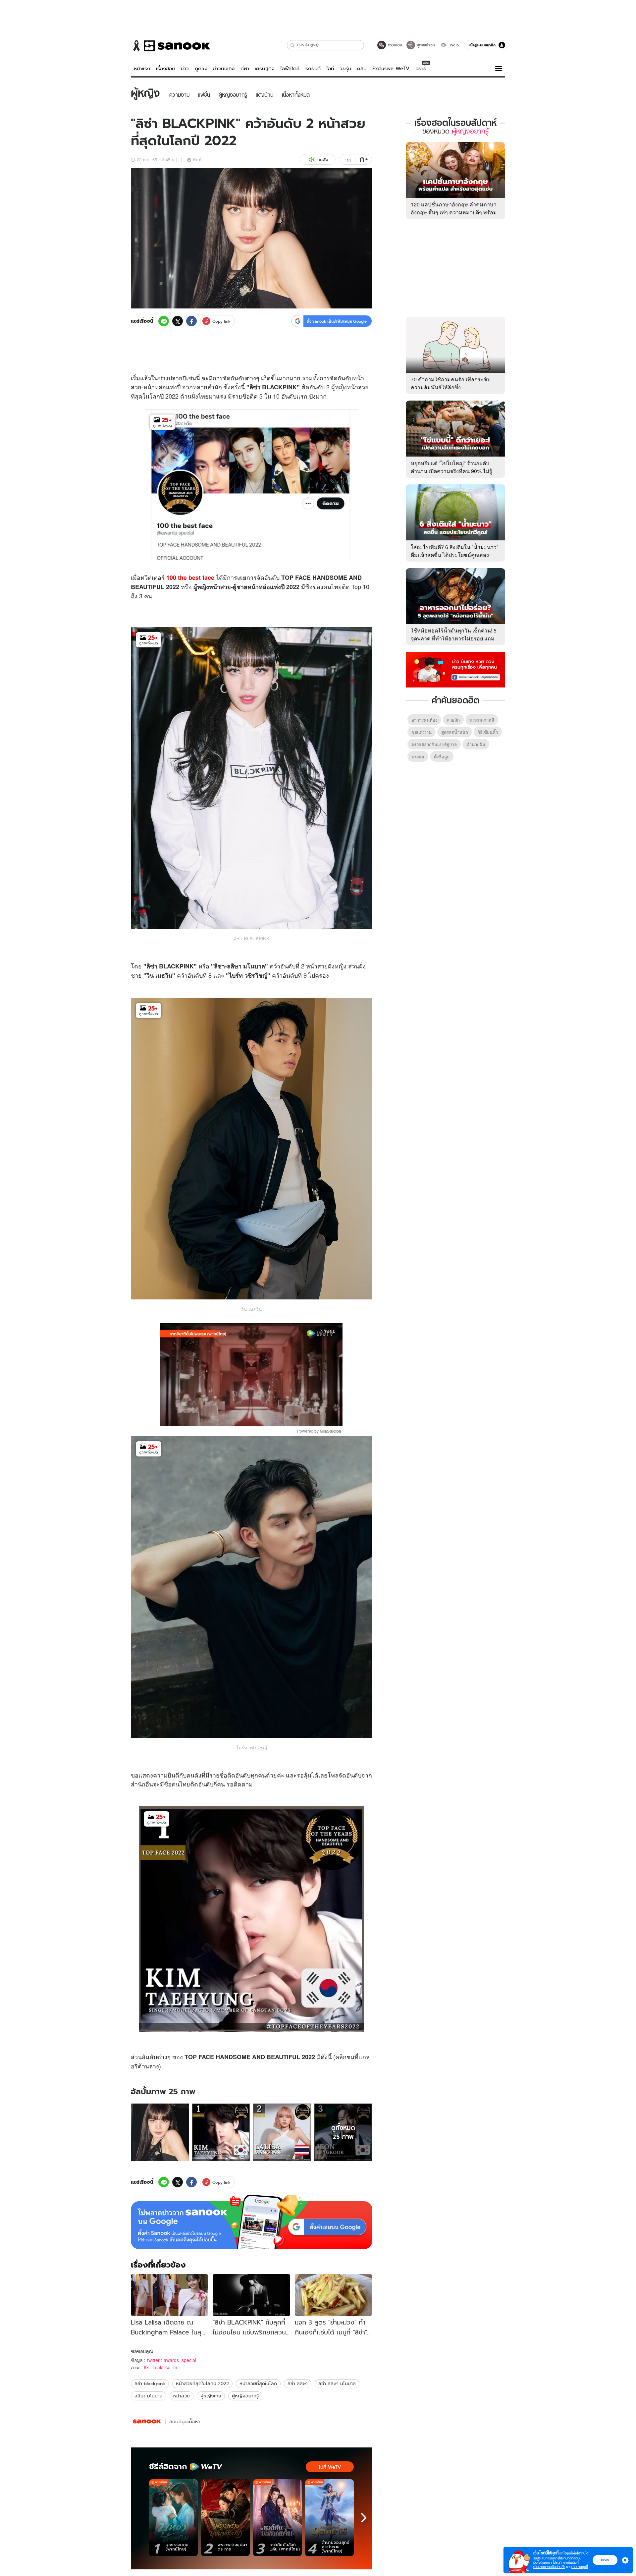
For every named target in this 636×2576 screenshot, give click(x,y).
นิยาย (421, 69)
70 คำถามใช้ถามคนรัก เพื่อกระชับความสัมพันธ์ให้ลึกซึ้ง (451, 383)
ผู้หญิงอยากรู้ (245, 2396)
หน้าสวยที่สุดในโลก (258, 2384)
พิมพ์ (197, 160)
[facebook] (191, 321)
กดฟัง (323, 160)
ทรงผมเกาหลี (482, 720)
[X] (178, 321)
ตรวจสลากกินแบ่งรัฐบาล (434, 744)
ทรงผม (418, 757)
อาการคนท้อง (424, 720)
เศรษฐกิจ (265, 69)
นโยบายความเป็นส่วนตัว (549, 2567)
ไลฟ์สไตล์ (290, 69)
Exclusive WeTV (391, 69)
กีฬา (245, 69)
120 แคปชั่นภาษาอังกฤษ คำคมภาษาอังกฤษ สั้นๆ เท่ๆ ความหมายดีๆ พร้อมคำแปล (454, 212)
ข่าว (185, 69)
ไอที (330, 69)
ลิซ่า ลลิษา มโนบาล (337, 2384)
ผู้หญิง (339, 387)
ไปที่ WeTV (330, 2467)
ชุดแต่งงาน (422, 732)
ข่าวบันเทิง (224, 69)
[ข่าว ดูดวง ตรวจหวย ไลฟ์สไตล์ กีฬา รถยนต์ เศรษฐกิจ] (171, 46)
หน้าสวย (182, 2396)
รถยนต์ (313, 69)
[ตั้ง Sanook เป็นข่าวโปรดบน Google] (251, 2222)
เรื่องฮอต (166, 69)
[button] (293, 45)
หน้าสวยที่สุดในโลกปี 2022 (202, 2384)
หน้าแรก (142, 69)
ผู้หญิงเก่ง (211, 2396)
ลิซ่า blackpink (150, 2384)
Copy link (221, 321)
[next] (364, 2518)
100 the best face (190, 577)
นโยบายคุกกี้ (580, 2567)
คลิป (362, 69)
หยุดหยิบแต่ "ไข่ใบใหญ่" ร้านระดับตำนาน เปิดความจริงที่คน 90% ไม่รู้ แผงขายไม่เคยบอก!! (451, 471)
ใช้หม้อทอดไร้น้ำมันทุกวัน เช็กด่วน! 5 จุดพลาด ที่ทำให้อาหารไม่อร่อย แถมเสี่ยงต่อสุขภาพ (454, 638)
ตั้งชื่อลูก (442, 757)
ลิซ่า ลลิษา (298, 2384)
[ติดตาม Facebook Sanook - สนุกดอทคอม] (455, 669)
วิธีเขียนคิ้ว (488, 732)
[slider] (224, 1417)
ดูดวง (201, 69)
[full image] (160, 2133)
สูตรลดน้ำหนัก (455, 732)
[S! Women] (147, 2421)
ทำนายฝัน (476, 744)
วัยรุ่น (345, 69)
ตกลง (605, 2560)
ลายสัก (453, 720)
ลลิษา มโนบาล (149, 2396)
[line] (164, 321)
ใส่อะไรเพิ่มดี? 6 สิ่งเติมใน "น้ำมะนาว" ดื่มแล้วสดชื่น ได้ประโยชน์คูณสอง (455, 551)
